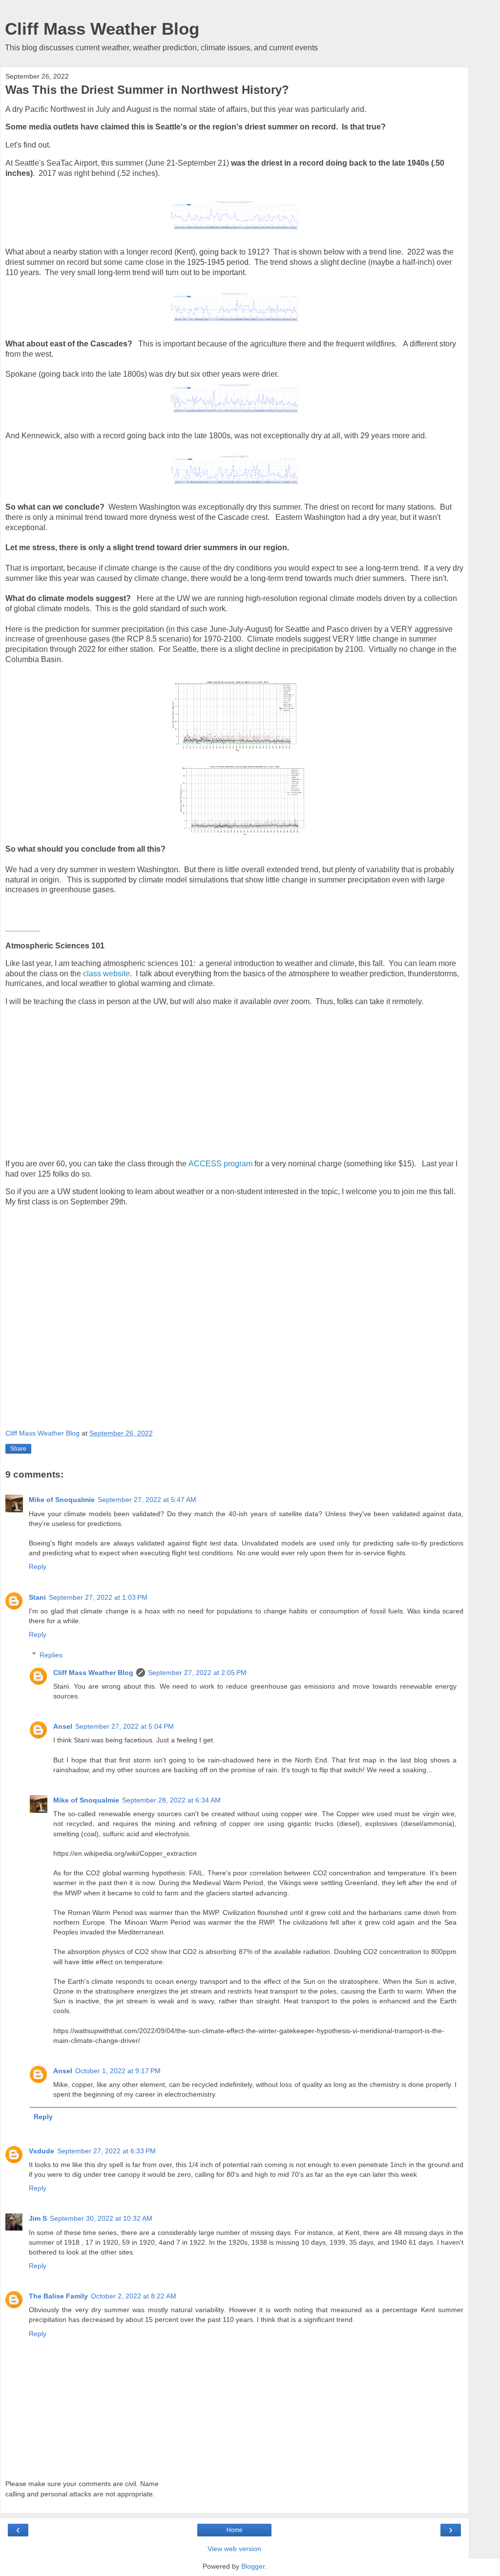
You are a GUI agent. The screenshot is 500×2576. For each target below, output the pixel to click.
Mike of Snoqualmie (62, 1500)
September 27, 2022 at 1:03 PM (98, 1597)
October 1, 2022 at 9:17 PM (118, 2071)
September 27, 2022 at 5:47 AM (147, 1500)
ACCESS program (221, 1164)
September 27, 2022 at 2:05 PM (197, 1673)
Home (235, 2530)
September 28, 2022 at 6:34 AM (171, 1800)
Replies (51, 1655)
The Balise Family (58, 2296)
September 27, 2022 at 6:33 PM (106, 2151)
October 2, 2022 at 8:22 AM (134, 2296)
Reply (38, 1567)
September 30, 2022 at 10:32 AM (101, 2218)
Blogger (253, 2566)
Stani (37, 1597)
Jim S (38, 2218)
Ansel (63, 1726)
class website (105, 974)
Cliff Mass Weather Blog (102, 29)
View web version (234, 2549)
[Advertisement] (184, 1083)
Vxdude (42, 2151)
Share (18, 1449)
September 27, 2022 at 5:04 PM (125, 1726)
